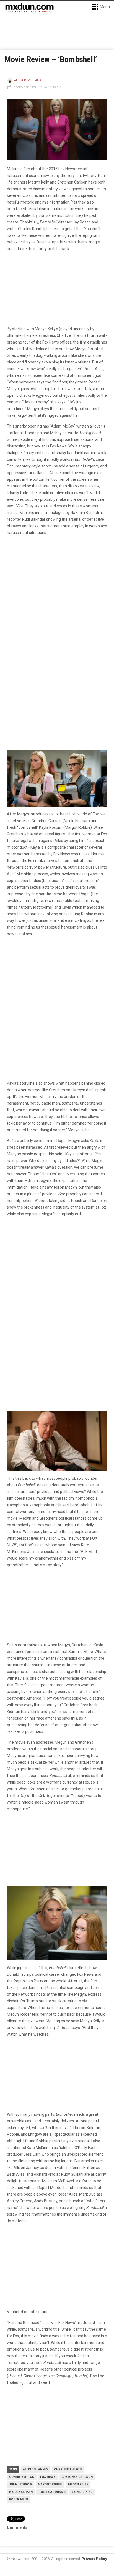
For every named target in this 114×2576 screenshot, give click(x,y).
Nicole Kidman (21, 2492)
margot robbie (50, 2484)
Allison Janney (36, 2469)
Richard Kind (82, 2492)
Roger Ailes (19, 2499)
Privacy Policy (94, 2559)
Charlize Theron (68, 2469)
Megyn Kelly (78, 2484)
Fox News (48, 2477)
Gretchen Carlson (77, 2477)
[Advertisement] (57, 1283)
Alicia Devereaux (28, 80)
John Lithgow (21, 2484)
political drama (52, 2492)
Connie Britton (22, 2477)
